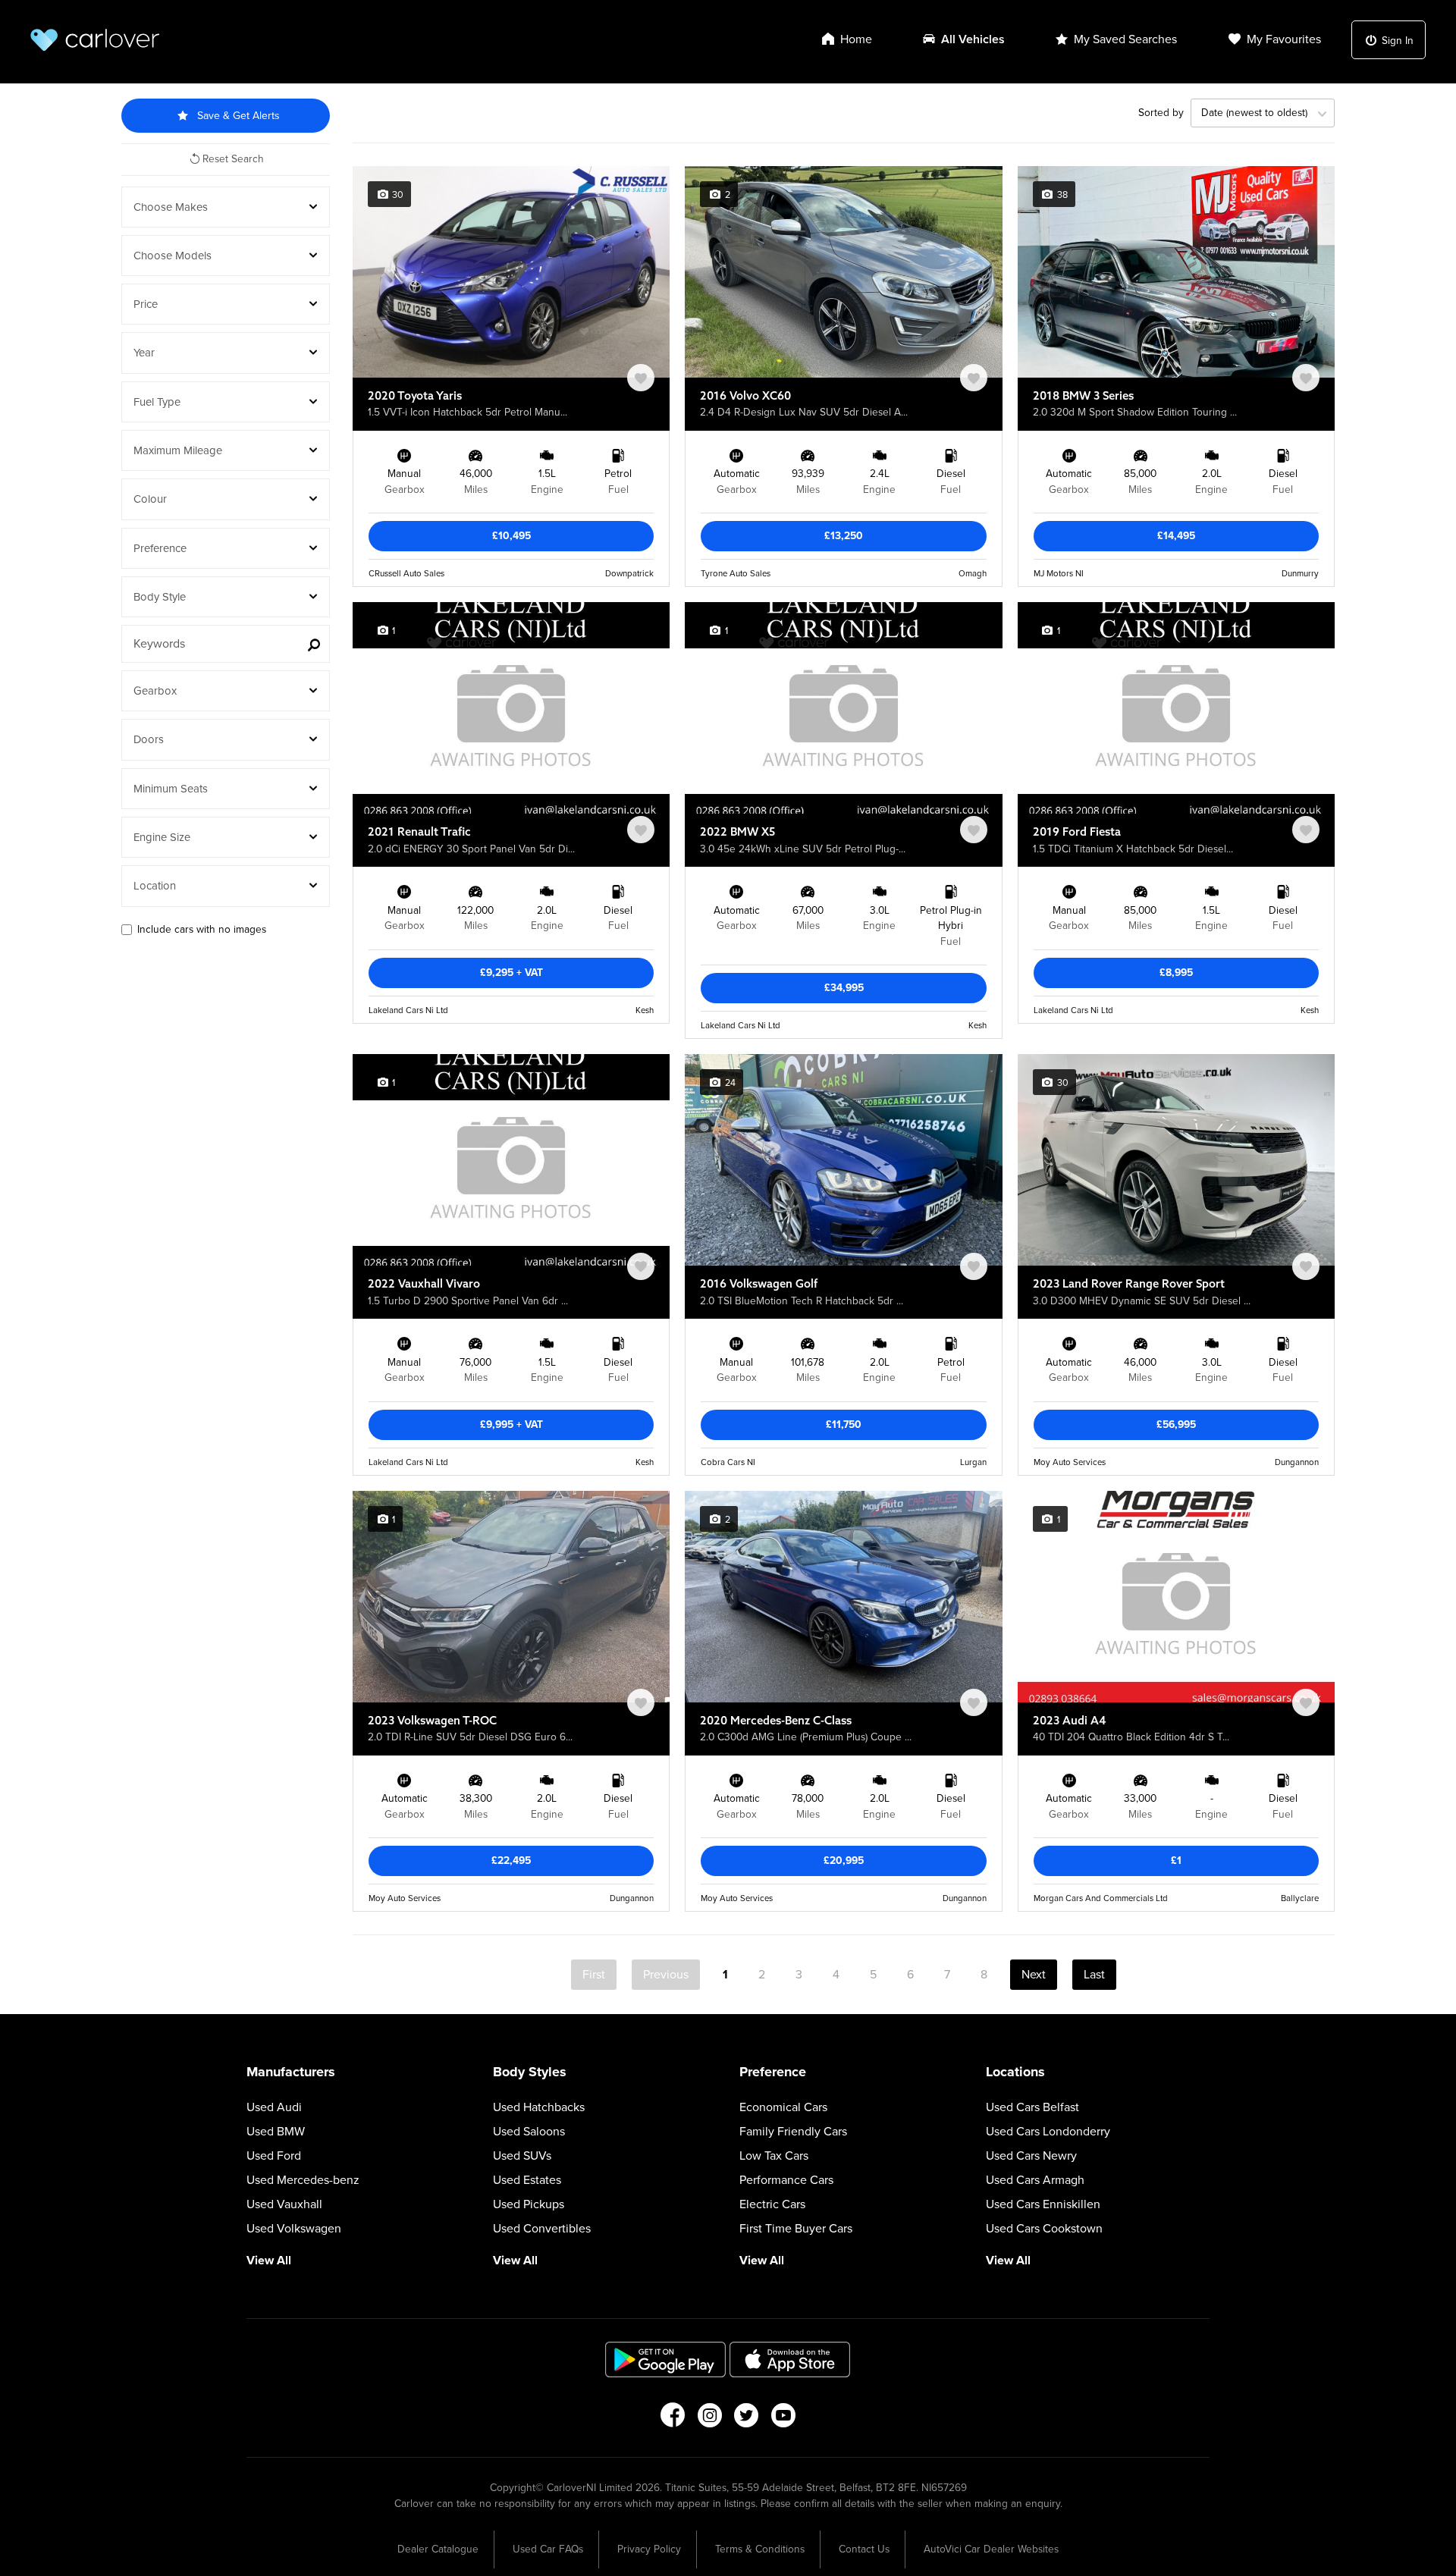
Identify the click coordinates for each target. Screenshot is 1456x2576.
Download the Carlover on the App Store (790, 2360)
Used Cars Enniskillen (1043, 2204)
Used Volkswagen (294, 2229)
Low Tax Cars (774, 2156)
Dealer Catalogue (438, 2549)
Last (1094, 1975)
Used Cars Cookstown (1044, 2229)
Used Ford (274, 2156)
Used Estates (527, 2180)
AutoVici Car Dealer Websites (991, 2549)
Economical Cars (783, 2107)
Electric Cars (772, 2204)
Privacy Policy (649, 2549)
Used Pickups (529, 2204)
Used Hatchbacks (539, 2107)
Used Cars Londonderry (1048, 2132)
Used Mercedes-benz (303, 2180)
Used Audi (274, 2107)
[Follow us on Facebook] (672, 2420)
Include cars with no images (202, 929)
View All (269, 2261)
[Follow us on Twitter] (747, 2420)
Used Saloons (529, 2132)
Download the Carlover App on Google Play (666, 2360)
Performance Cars (786, 2180)
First (594, 1975)
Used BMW (276, 2132)
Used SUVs (522, 2156)
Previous (666, 1975)
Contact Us (864, 2549)
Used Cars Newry (1031, 2156)
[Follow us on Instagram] (709, 2420)
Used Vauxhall (284, 2204)
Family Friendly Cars (793, 2132)
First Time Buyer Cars (796, 2229)
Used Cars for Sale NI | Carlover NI (95, 40)
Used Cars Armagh (1035, 2180)
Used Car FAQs (548, 2549)
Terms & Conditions (760, 2549)
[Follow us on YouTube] (784, 2420)
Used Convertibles (542, 2229)
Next (1034, 1975)
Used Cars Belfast (1032, 2107)
